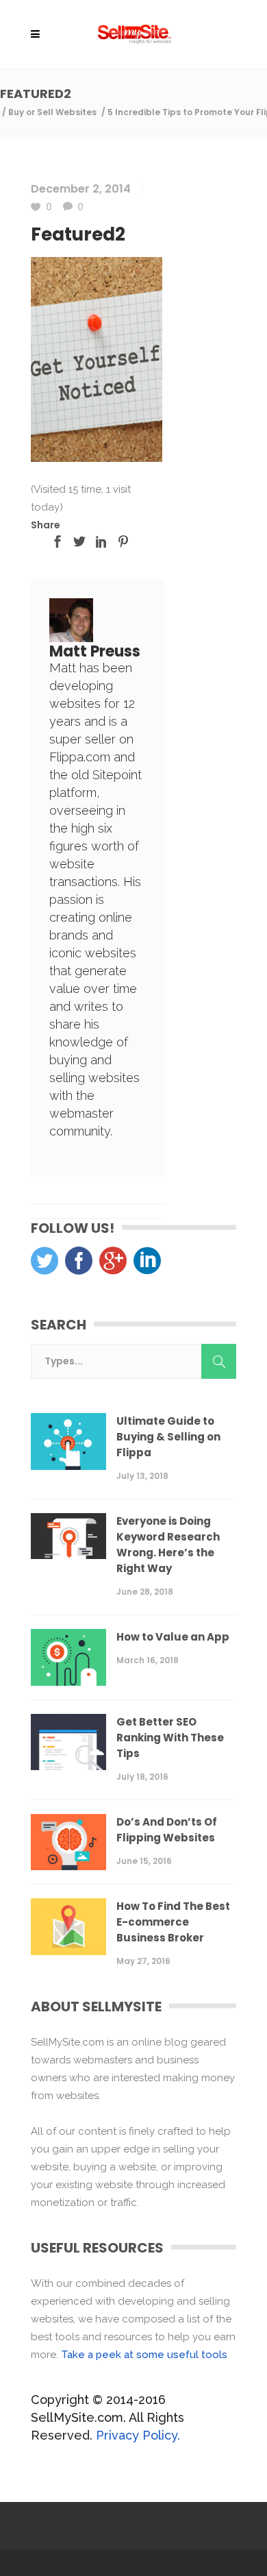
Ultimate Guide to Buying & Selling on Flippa (168, 1437)
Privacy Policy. (138, 2435)
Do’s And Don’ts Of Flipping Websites (167, 1830)
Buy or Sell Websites (52, 112)
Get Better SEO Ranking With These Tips (170, 1738)
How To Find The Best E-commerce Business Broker (173, 1922)
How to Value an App (173, 1637)
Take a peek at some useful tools (144, 2355)
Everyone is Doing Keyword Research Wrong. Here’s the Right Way (168, 1545)
